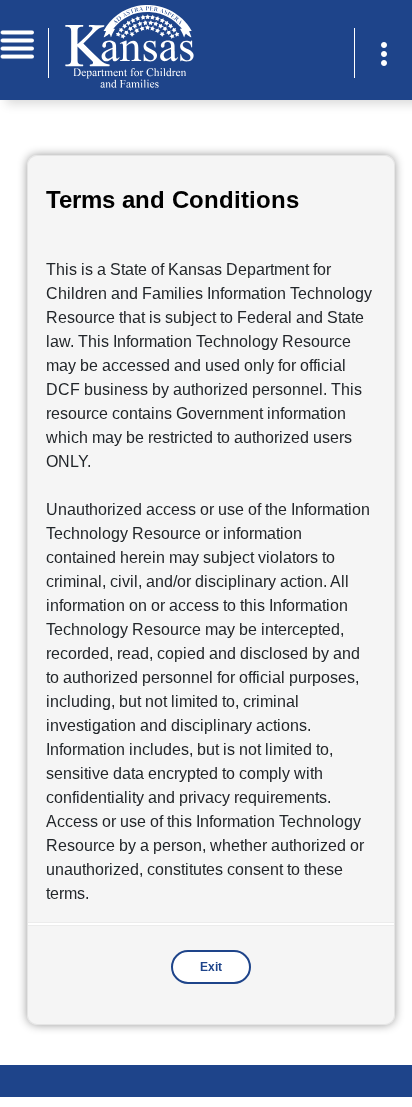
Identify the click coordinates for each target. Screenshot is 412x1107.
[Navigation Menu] (17, 42)
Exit (211, 967)
